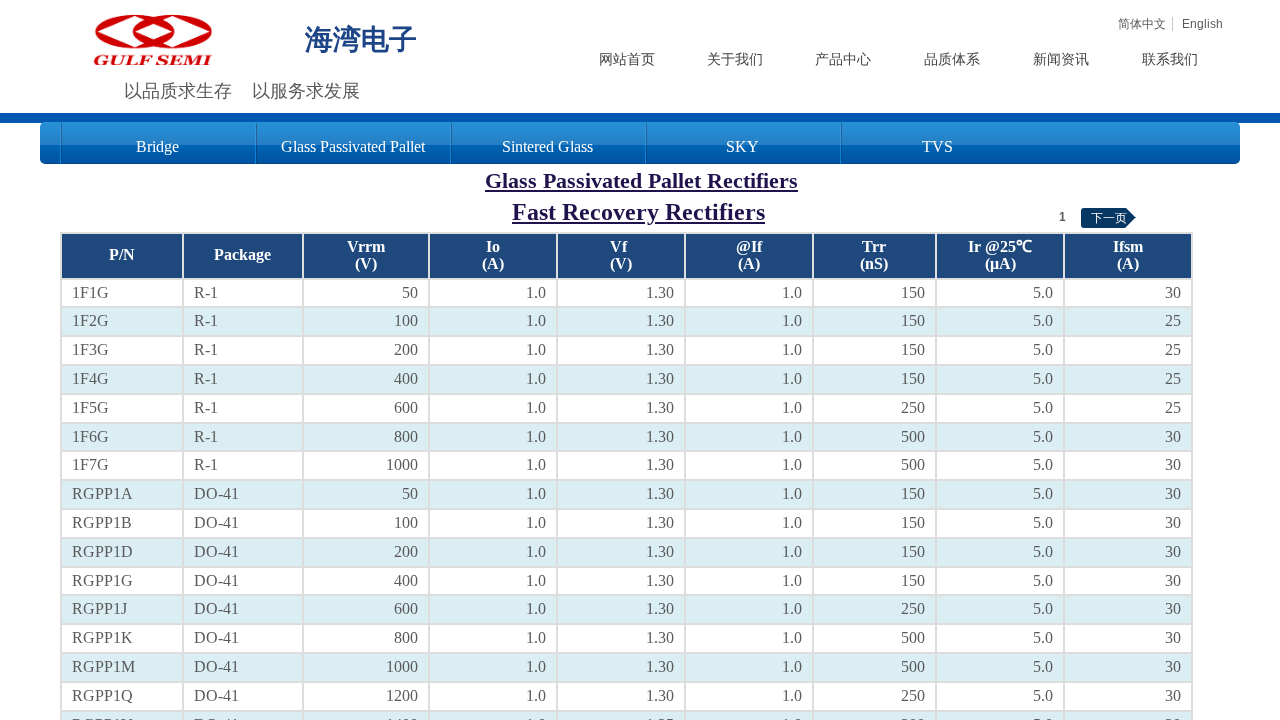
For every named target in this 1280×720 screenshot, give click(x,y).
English (1202, 24)
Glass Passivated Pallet (353, 146)
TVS (937, 146)
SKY (742, 146)
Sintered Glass (547, 146)
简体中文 (1142, 24)
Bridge (157, 146)
